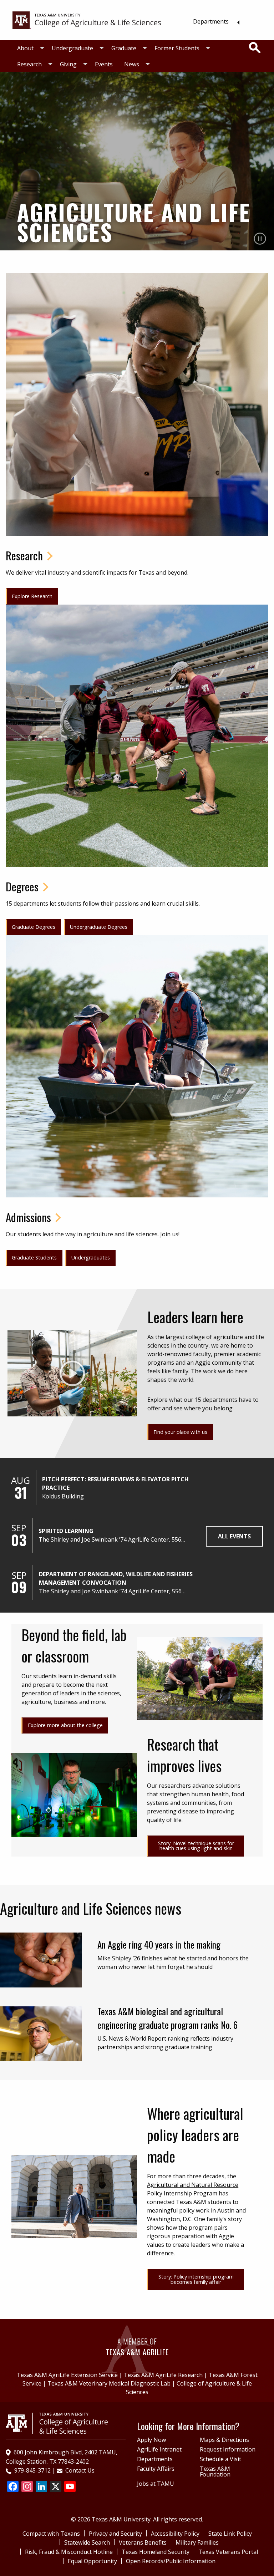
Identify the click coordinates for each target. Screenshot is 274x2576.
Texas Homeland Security (156, 2552)
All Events (234, 1536)
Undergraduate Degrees (99, 927)
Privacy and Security (115, 2534)
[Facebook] (13, 2487)
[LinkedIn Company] (41, 2487)
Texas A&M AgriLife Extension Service (67, 2375)
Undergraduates (91, 1258)
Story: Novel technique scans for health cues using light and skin (196, 1846)
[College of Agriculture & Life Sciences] (87, 20)
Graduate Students (34, 1258)
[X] (56, 2487)
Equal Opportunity (92, 2561)
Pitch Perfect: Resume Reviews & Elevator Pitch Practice (115, 1483)
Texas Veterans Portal (228, 2552)
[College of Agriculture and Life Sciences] (57, 2423)
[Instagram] (27, 2487)
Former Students (177, 48)
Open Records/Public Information (171, 2561)
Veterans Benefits (143, 2542)
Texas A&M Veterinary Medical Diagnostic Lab (109, 2383)
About (25, 48)
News (132, 64)
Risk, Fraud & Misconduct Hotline (69, 2552)
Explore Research (32, 596)
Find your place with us (180, 1432)
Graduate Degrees (34, 927)
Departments (211, 21)
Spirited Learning (66, 1531)
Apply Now (151, 2440)
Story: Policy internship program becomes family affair (196, 2279)
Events (104, 64)
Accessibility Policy (175, 2534)
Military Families (197, 2542)
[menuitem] (214, 21)
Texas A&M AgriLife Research (163, 2375)
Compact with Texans (51, 2534)
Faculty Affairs (156, 2469)
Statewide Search (87, 2542)
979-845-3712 (32, 2470)
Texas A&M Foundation (215, 2471)
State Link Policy (230, 2534)
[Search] (255, 48)
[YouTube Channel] (70, 2487)
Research (29, 64)
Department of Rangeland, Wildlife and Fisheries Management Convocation (116, 1578)
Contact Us (80, 2470)
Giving (68, 64)
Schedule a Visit (220, 2459)
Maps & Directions (224, 2440)
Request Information (228, 2449)
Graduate (124, 48)
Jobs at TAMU (156, 2484)
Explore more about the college (65, 1725)
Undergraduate (72, 48)
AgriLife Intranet (159, 2449)
